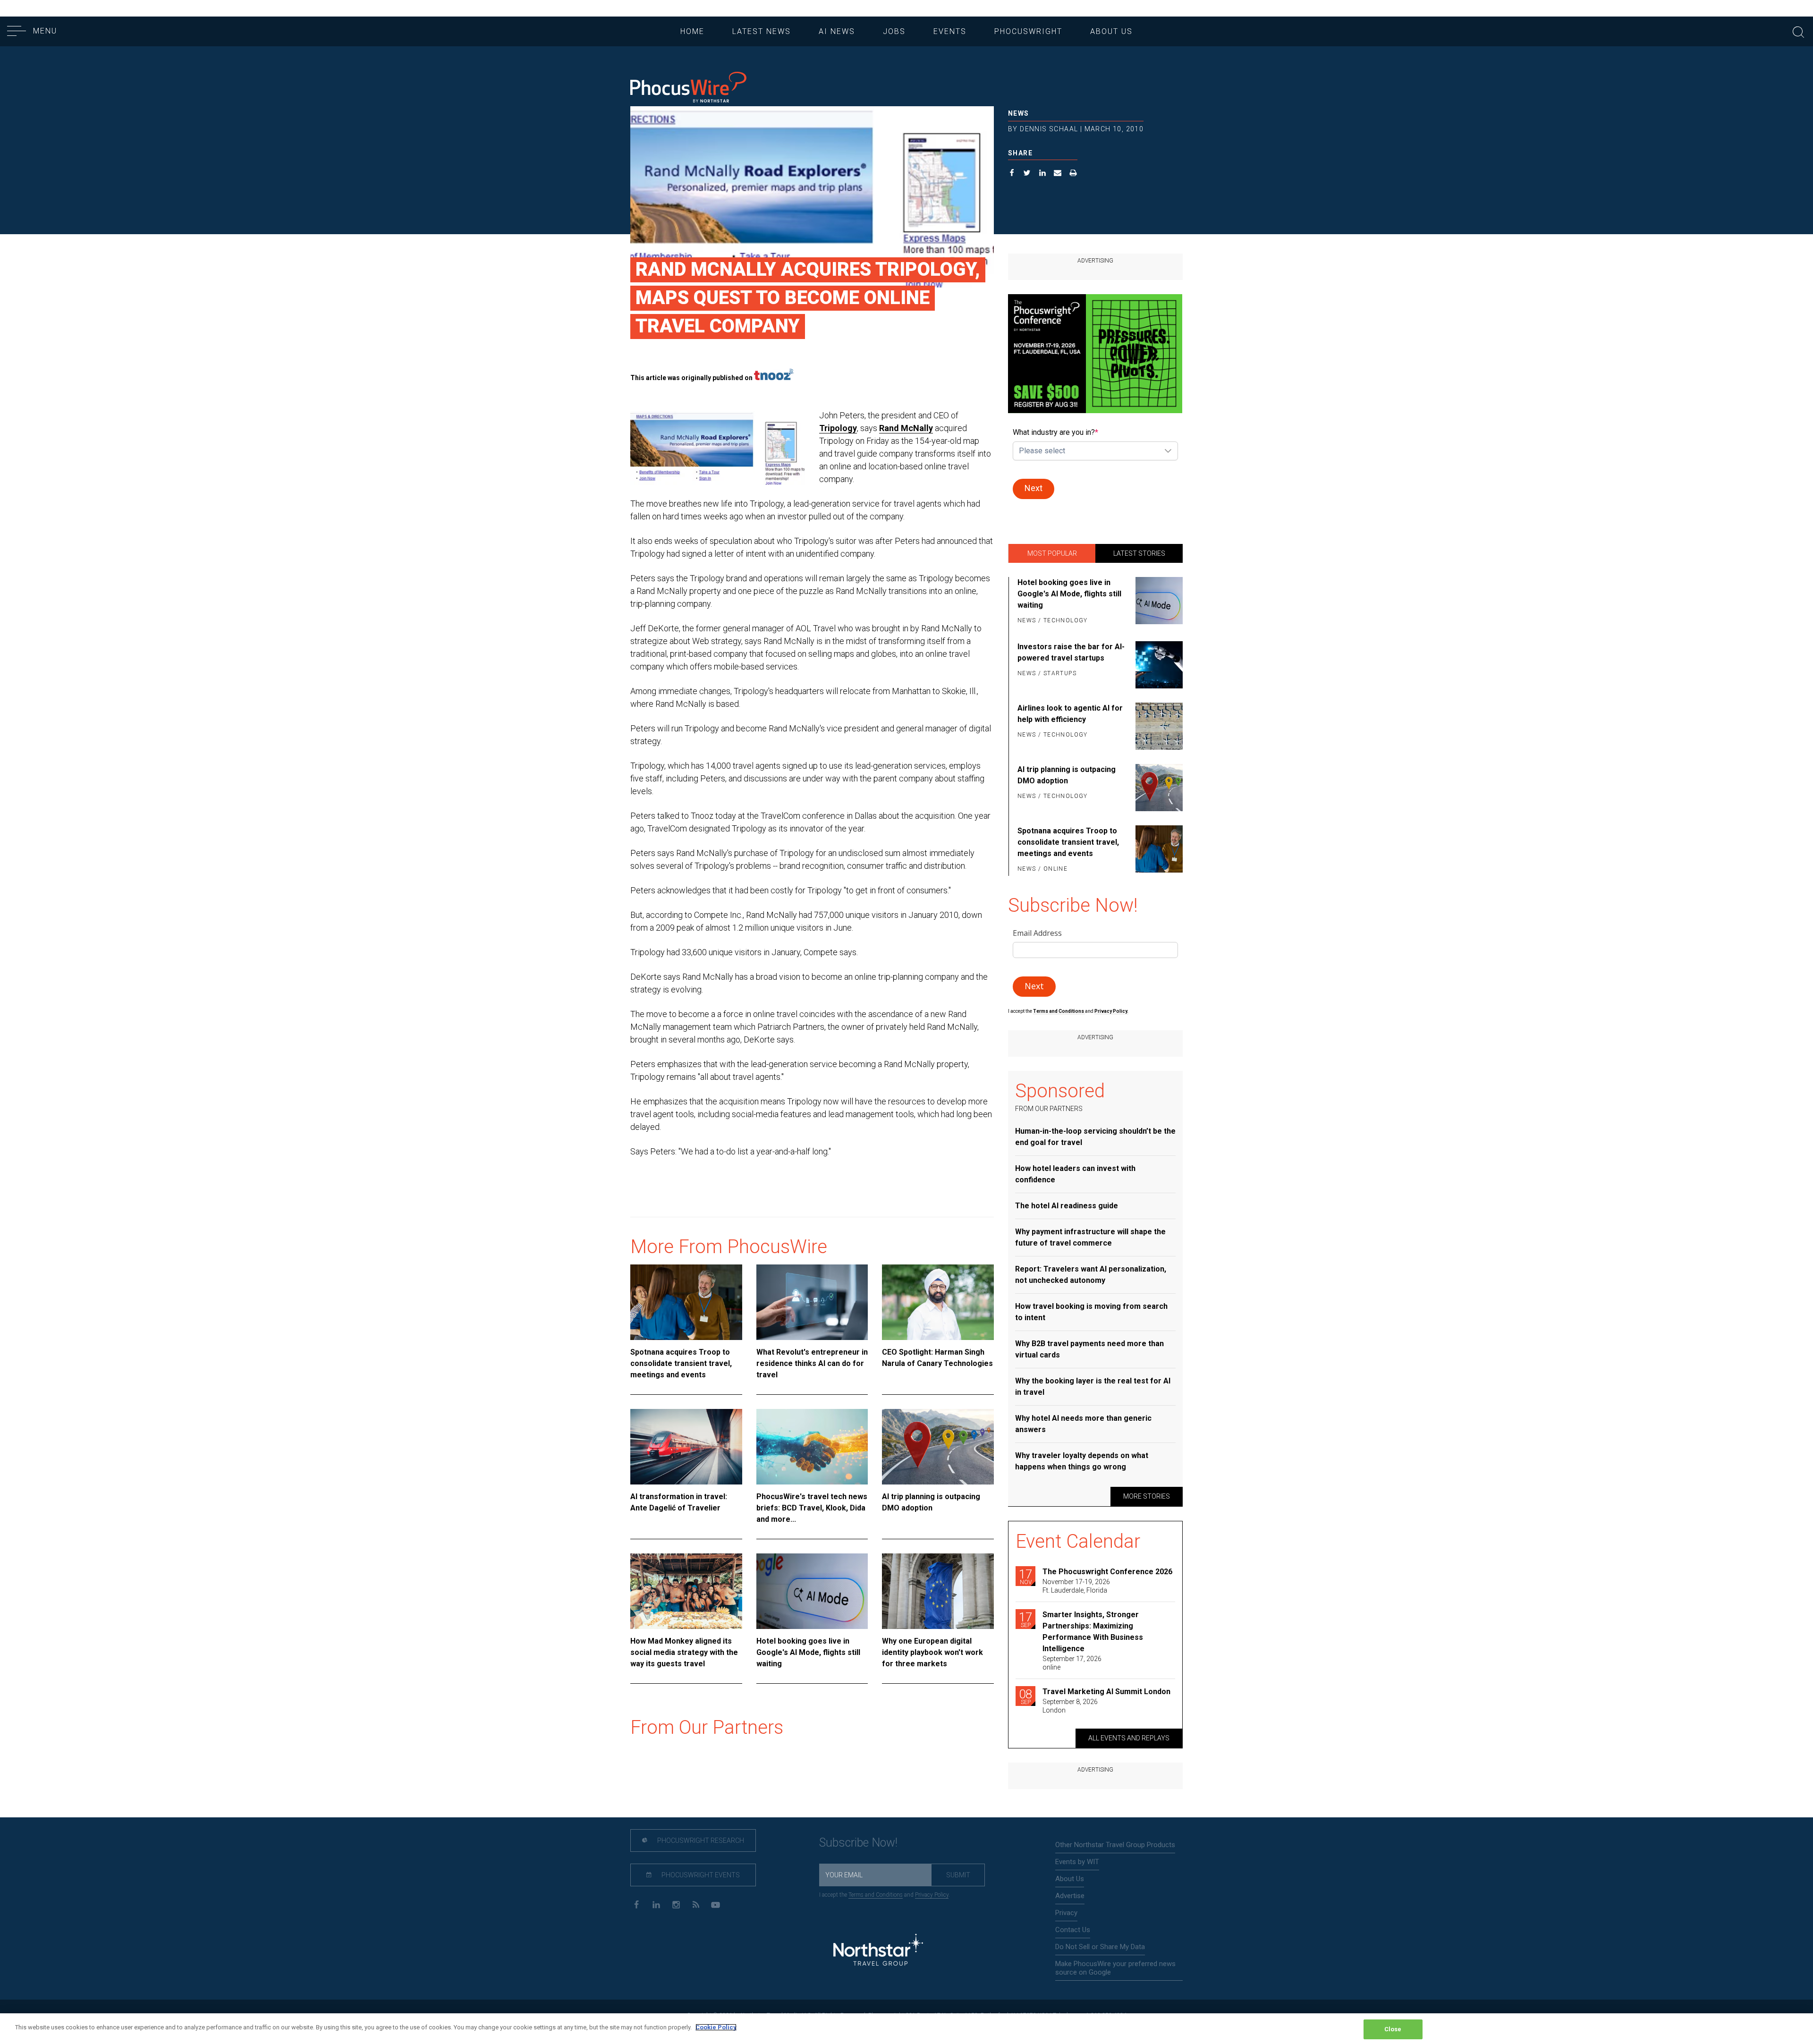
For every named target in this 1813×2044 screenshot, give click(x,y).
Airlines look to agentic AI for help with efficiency (1070, 714)
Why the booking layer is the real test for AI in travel (1093, 1387)
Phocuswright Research (700, 1840)
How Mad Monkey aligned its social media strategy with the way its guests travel (684, 1652)
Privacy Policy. (1111, 1011)
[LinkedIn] (656, 1904)
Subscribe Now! (858, 1843)
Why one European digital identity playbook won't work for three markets (932, 1652)
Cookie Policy (716, 2027)
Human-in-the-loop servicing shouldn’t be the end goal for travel (1095, 1137)
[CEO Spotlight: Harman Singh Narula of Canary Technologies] (938, 1302)
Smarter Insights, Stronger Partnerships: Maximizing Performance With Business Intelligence (1093, 1632)
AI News (837, 31)
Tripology (838, 428)
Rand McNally (906, 428)
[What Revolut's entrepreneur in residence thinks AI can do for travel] (812, 1302)
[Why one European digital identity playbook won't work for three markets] (938, 1591)
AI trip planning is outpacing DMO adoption (931, 1502)
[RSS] (696, 1904)
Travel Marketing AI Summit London (1106, 1692)
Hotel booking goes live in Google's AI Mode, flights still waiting (808, 1652)
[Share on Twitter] (1027, 174)
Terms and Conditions (1059, 1011)
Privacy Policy (932, 1895)
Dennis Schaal (1049, 129)
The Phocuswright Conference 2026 (1107, 1572)
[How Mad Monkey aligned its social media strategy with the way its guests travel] (686, 1591)
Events (950, 31)
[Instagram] (676, 1904)
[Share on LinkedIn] (1043, 174)
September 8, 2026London (1070, 1706)
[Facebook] (636, 1904)
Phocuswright (1028, 31)
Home (692, 31)
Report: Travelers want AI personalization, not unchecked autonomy (1091, 1275)
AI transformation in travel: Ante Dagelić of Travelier (679, 1502)
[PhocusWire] (688, 88)
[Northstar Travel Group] (878, 1951)
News (1019, 113)
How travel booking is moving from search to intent (1091, 1312)
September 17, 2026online (1072, 1663)
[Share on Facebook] (1012, 174)
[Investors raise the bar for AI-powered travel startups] (1157, 665)
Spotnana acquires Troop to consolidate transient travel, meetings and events (681, 1363)
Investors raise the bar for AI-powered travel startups (1071, 652)
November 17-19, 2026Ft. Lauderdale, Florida (1076, 1586)
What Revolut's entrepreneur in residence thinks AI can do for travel (812, 1363)
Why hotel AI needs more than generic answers (1083, 1424)
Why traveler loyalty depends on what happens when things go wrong (1082, 1461)
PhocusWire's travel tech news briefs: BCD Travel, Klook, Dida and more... (812, 1508)
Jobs (894, 31)
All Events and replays (1129, 1738)
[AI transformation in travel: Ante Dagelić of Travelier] (686, 1447)
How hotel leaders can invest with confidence (1075, 1174)
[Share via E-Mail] (1058, 174)
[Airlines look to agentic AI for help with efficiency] (1157, 726)
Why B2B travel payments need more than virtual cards (1089, 1349)
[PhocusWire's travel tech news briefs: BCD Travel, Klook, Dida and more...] (812, 1447)
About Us (1111, 31)
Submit (958, 1875)
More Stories (1147, 1496)
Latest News (762, 31)
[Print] (1073, 174)
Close (1393, 2029)
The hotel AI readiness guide (1067, 1206)
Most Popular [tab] (1052, 553)
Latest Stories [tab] (1139, 553)
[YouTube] (716, 1904)
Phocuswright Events (700, 1875)
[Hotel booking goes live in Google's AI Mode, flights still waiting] (812, 1591)
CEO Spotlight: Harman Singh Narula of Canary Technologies (937, 1358)
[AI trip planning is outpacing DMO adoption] (938, 1447)
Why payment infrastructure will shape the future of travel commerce (1090, 1237)
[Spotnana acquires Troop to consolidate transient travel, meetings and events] (686, 1302)
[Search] (1798, 31)
